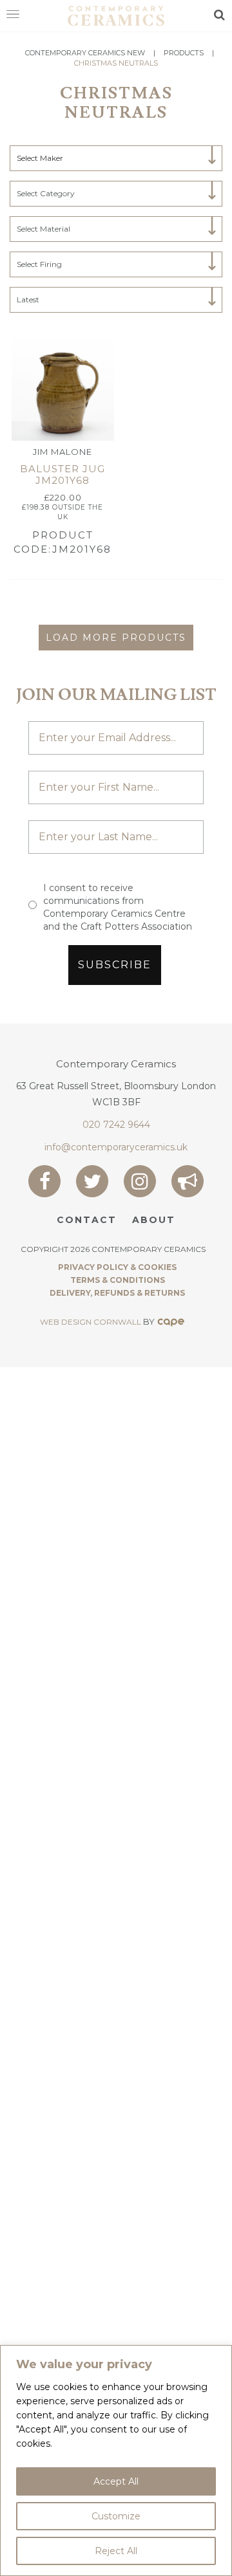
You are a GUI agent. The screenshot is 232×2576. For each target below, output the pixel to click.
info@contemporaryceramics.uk (116, 1147)
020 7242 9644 (116, 1125)
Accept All (116, 2481)
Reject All (116, 2551)
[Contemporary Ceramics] (116, 15)
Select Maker (40, 158)
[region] (116, 2461)
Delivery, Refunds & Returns (117, 1293)
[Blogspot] (188, 1181)
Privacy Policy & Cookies (117, 1267)
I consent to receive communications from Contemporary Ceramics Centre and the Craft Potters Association (118, 907)
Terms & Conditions (118, 1280)
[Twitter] (92, 1181)
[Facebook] (44, 1181)
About (154, 1220)
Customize (116, 2516)
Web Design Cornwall (91, 1322)
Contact (87, 1220)
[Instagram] (140, 1181)
